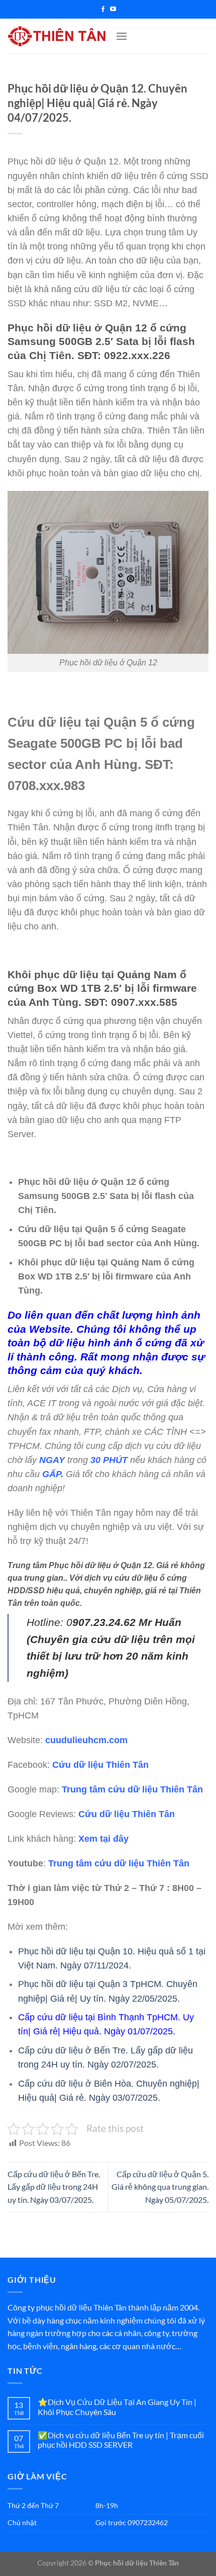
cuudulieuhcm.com (86, 1740)
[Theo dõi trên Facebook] (103, 10)
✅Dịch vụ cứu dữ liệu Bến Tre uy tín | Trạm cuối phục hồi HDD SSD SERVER (121, 2440)
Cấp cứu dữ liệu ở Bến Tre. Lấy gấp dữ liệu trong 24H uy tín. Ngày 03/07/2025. (54, 2187)
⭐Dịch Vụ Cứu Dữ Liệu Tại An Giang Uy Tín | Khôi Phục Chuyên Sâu (117, 2407)
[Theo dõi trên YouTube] (113, 10)
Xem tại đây (103, 1839)
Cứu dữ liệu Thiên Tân (100, 1765)
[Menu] (122, 36)
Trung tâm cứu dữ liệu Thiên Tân (132, 1789)
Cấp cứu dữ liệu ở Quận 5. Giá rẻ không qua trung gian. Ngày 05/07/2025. (160, 2187)
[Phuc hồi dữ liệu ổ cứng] (58, 36)
